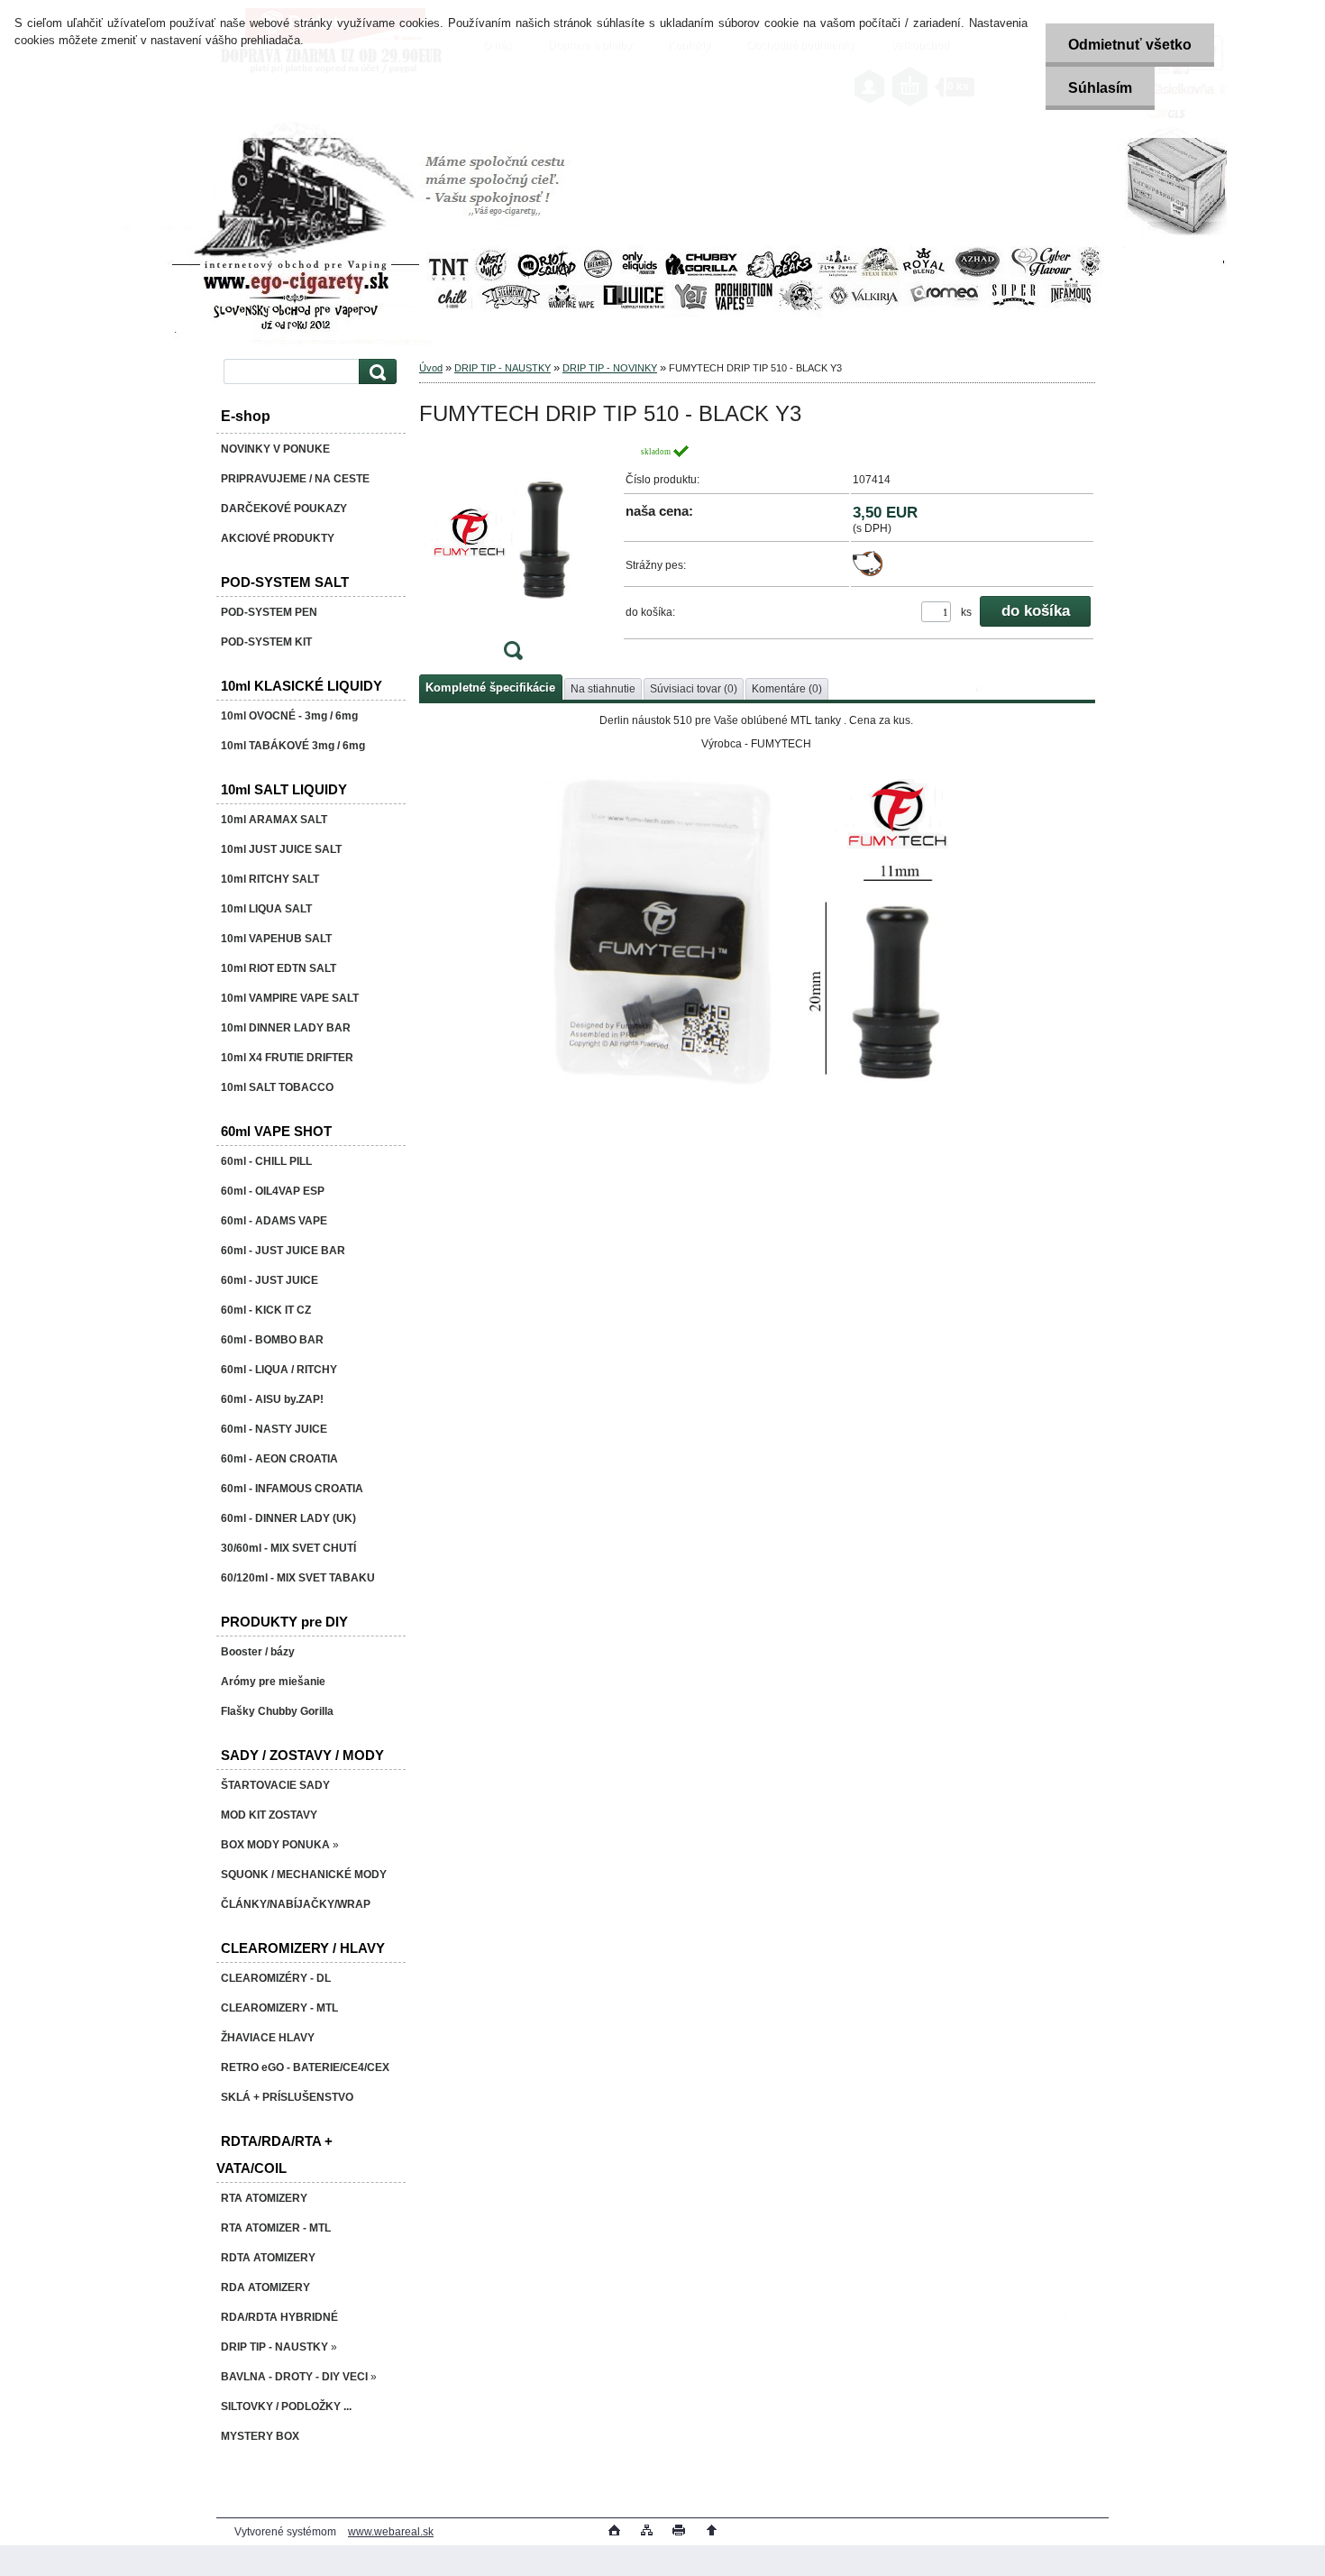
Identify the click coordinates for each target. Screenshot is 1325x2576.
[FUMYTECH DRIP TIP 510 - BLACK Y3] (513, 558)
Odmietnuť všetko (1130, 45)
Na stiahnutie (603, 689)
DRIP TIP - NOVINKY (610, 368)
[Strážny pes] (868, 573)
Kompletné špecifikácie (490, 688)
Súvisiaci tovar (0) (694, 689)
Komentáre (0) (787, 689)
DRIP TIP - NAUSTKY (503, 368)
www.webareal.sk (391, 2532)
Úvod (431, 368)
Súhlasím (1100, 88)
